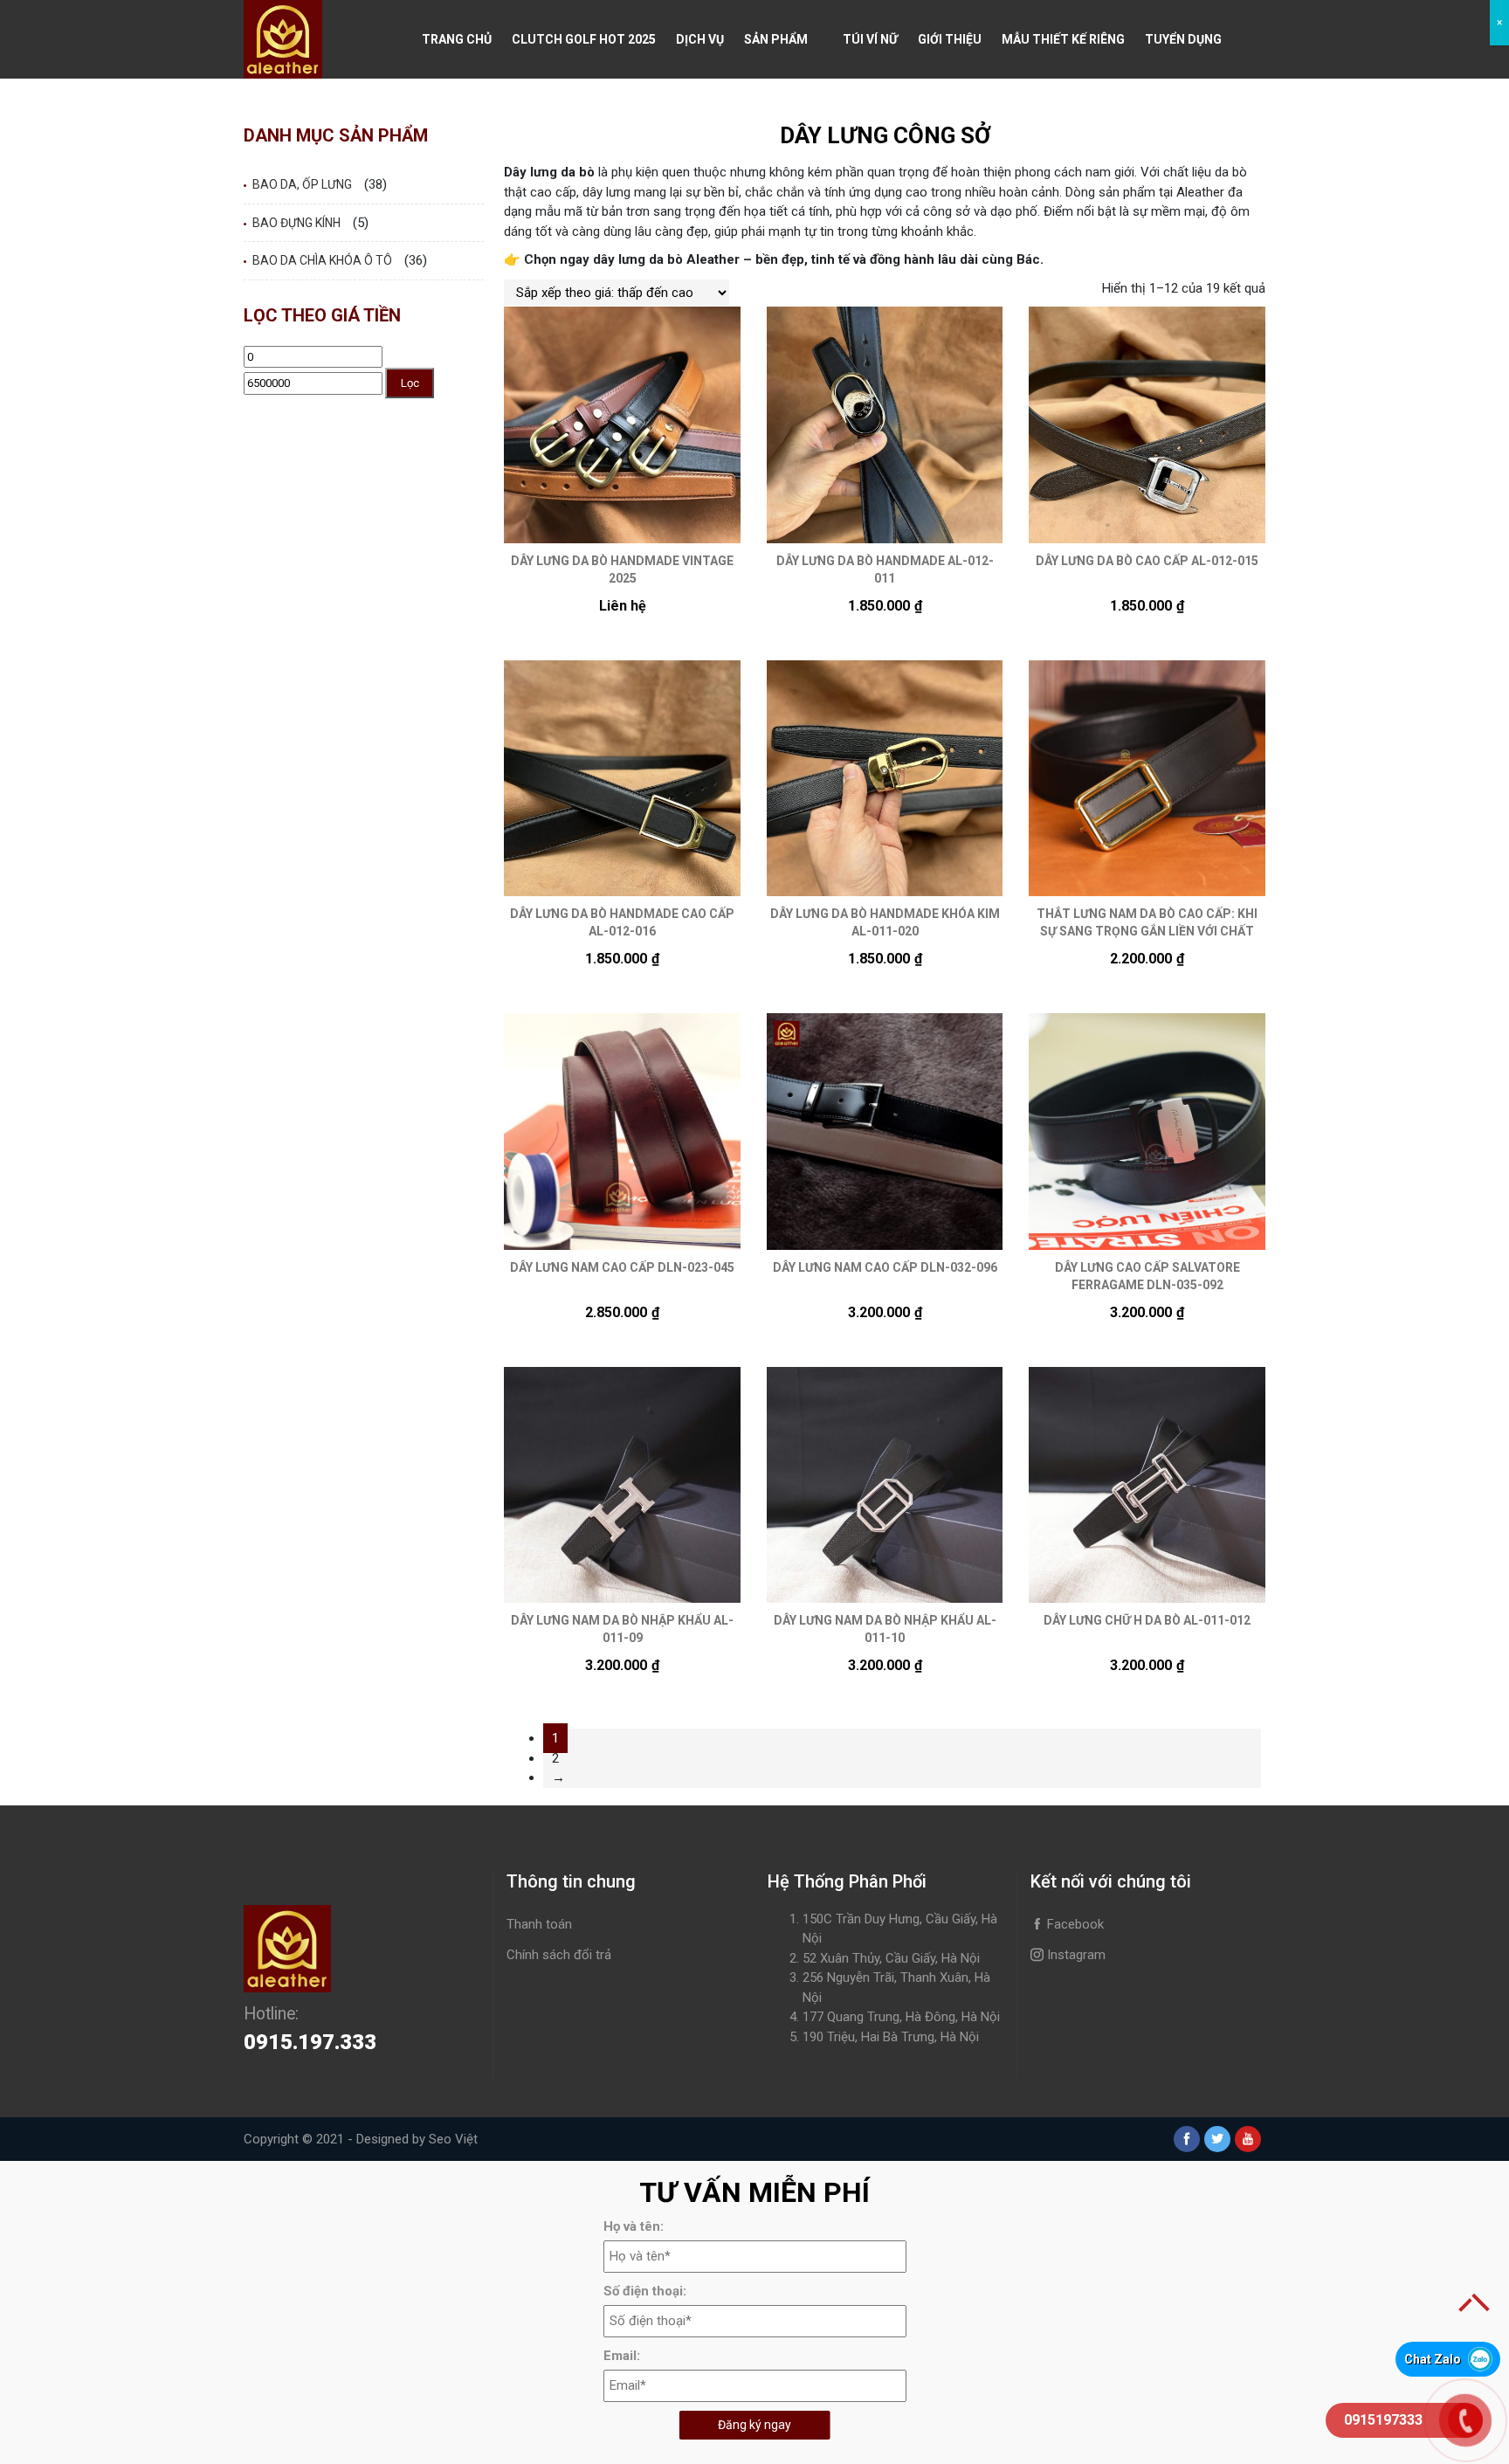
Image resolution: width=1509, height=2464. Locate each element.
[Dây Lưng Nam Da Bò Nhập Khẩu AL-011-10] (885, 1485)
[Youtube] (1248, 2139)
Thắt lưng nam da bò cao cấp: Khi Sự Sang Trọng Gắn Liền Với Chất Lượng (1147, 931)
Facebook (1074, 1924)
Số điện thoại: (645, 2291)
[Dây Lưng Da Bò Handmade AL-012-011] (885, 425)
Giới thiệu (950, 39)
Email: (622, 2356)
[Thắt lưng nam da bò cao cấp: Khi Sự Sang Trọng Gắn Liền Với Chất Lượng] (1147, 779)
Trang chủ (457, 39)
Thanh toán (539, 1924)
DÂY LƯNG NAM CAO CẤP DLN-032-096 (885, 1267)
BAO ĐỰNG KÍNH (296, 223)
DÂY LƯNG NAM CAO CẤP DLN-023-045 (622, 1267)
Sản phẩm (776, 39)
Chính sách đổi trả (559, 1955)
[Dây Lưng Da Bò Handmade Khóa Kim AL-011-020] (885, 779)
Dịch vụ (700, 39)
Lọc (410, 383)
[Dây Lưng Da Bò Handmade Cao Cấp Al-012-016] (622, 779)
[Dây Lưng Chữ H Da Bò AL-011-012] (1147, 1485)
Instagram (1075, 1955)
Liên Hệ (444, 118)
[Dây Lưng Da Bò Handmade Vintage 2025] (622, 425)
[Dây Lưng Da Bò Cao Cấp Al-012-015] (1147, 425)
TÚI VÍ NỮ (870, 39)
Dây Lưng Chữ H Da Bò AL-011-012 (1147, 1620)
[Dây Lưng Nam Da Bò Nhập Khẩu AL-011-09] (622, 1485)
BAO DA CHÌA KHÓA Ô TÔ (322, 260)
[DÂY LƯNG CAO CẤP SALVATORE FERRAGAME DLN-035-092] (1147, 1132)
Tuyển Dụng (1183, 39)
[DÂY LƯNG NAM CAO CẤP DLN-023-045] (622, 1132)
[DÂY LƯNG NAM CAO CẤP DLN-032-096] (885, 1132)
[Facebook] (1187, 2139)
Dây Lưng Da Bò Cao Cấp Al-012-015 (1147, 561)
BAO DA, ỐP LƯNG (302, 184)
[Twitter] (1217, 2139)
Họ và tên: (634, 2226)
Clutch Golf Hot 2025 (584, 39)
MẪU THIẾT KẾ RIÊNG (1063, 39)
